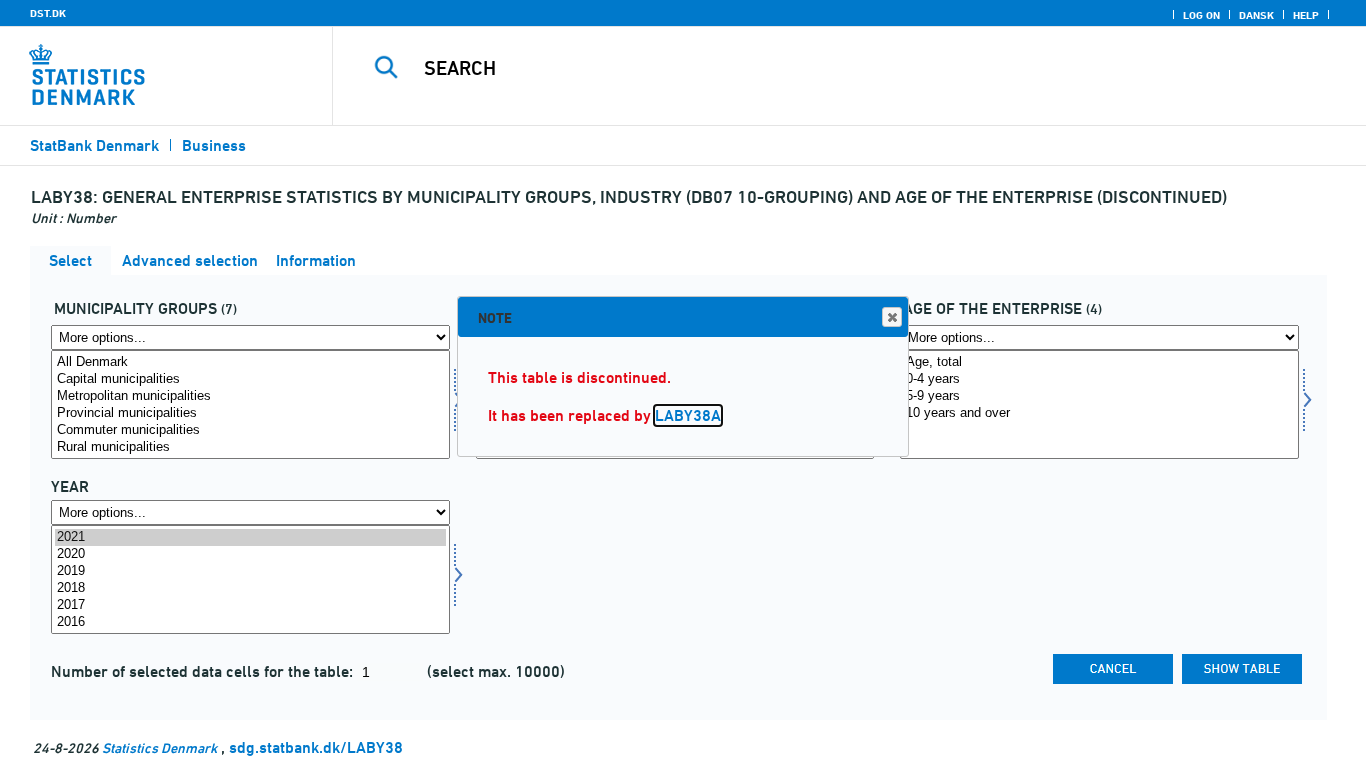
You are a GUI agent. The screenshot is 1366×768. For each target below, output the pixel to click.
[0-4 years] (1099, 379)
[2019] (250, 571)
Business (214, 145)
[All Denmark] (250, 362)
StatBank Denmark (94, 145)
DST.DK (48, 13)
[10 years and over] (1099, 413)
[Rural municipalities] (250, 447)
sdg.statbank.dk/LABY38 (316, 747)
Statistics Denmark (159, 747)
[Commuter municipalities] (250, 430)
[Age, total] (1099, 362)
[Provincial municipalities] (250, 413)
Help (1306, 15)
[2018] (250, 588)
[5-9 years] (1099, 396)
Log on (1201, 15)
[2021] (250, 537)
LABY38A (688, 415)
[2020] (250, 554)
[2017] (250, 605)
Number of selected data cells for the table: (204, 671)
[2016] (250, 622)
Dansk (1256, 15)
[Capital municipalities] (250, 379)
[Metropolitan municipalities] (250, 396)
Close (892, 317)
